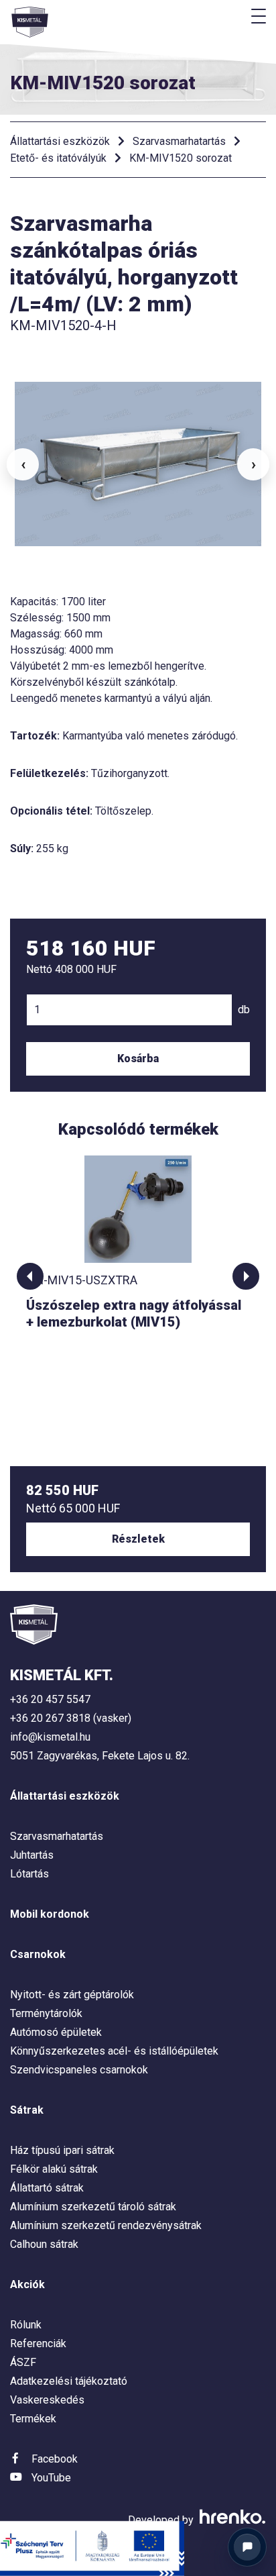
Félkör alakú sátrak (54, 2169)
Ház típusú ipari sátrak (62, 2150)
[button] (30, 1276)
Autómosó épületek (56, 2032)
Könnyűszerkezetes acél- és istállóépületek (114, 2051)
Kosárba (138, 1059)
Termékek (33, 2419)
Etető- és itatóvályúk (58, 158)
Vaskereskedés (47, 2400)
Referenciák (38, 2343)
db (244, 1010)
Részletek (138, 1539)
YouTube (51, 2478)
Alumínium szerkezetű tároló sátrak (93, 2207)
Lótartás (29, 1874)
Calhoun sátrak (44, 2244)
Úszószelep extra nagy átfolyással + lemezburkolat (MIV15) (134, 1313)
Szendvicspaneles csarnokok (79, 2070)
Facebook (55, 2459)
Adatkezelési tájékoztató (69, 2381)
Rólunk (26, 2325)
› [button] (254, 464)
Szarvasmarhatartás (179, 141)
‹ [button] (23, 464)
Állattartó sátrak (47, 2188)
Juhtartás (32, 1855)
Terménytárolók (46, 2013)
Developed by (162, 2520)
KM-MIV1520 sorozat (181, 158)
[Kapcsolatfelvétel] (247, 2547)
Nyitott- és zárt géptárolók (72, 1995)
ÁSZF (23, 2362)
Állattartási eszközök (60, 141)
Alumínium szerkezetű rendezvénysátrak (106, 2225)
